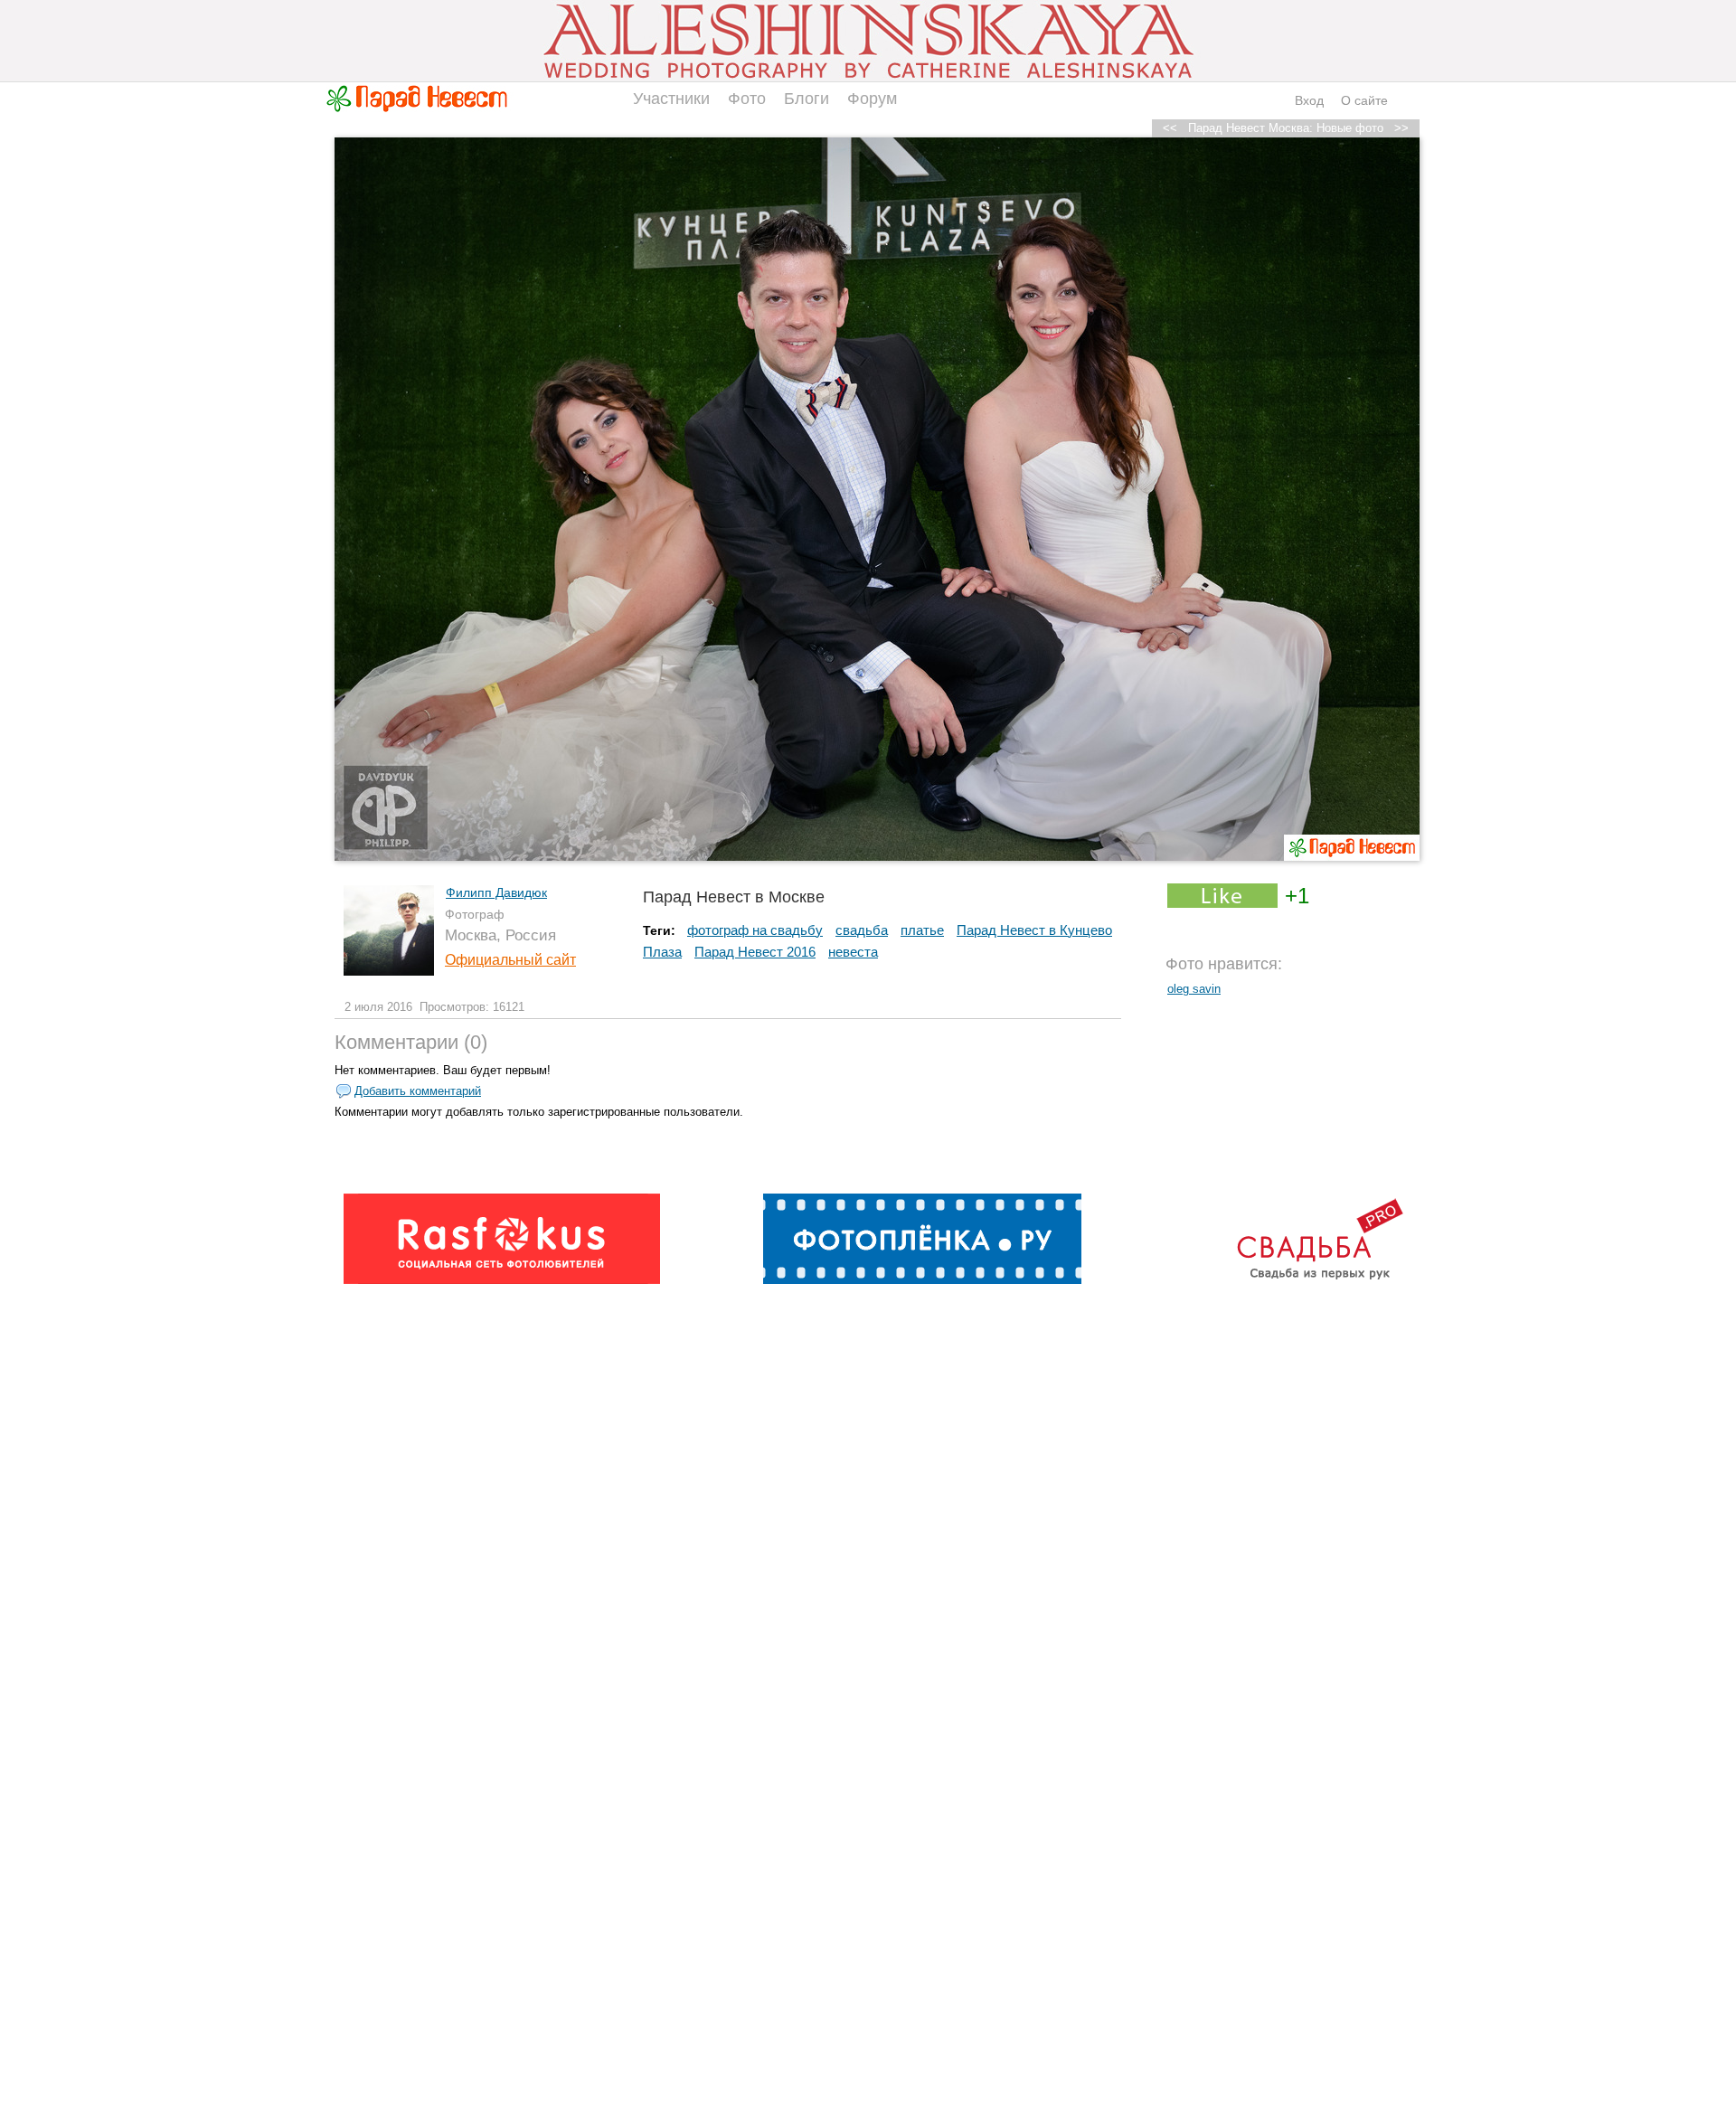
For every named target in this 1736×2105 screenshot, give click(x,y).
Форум (872, 99)
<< (1170, 128)
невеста (853, 952)
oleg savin (1194, 989)
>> (1401, 128)
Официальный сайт (510, 960)
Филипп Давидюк (496, 892)
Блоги (807, 99)
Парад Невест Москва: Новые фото (1286, 128)
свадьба (862, 930)
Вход (1309, 100)
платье (922, 930)
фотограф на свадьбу (755, 930)
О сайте (1364, 100)
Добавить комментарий (418, 1091)
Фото (747, 99)
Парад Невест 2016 (755, 952)
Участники (671, 99)
